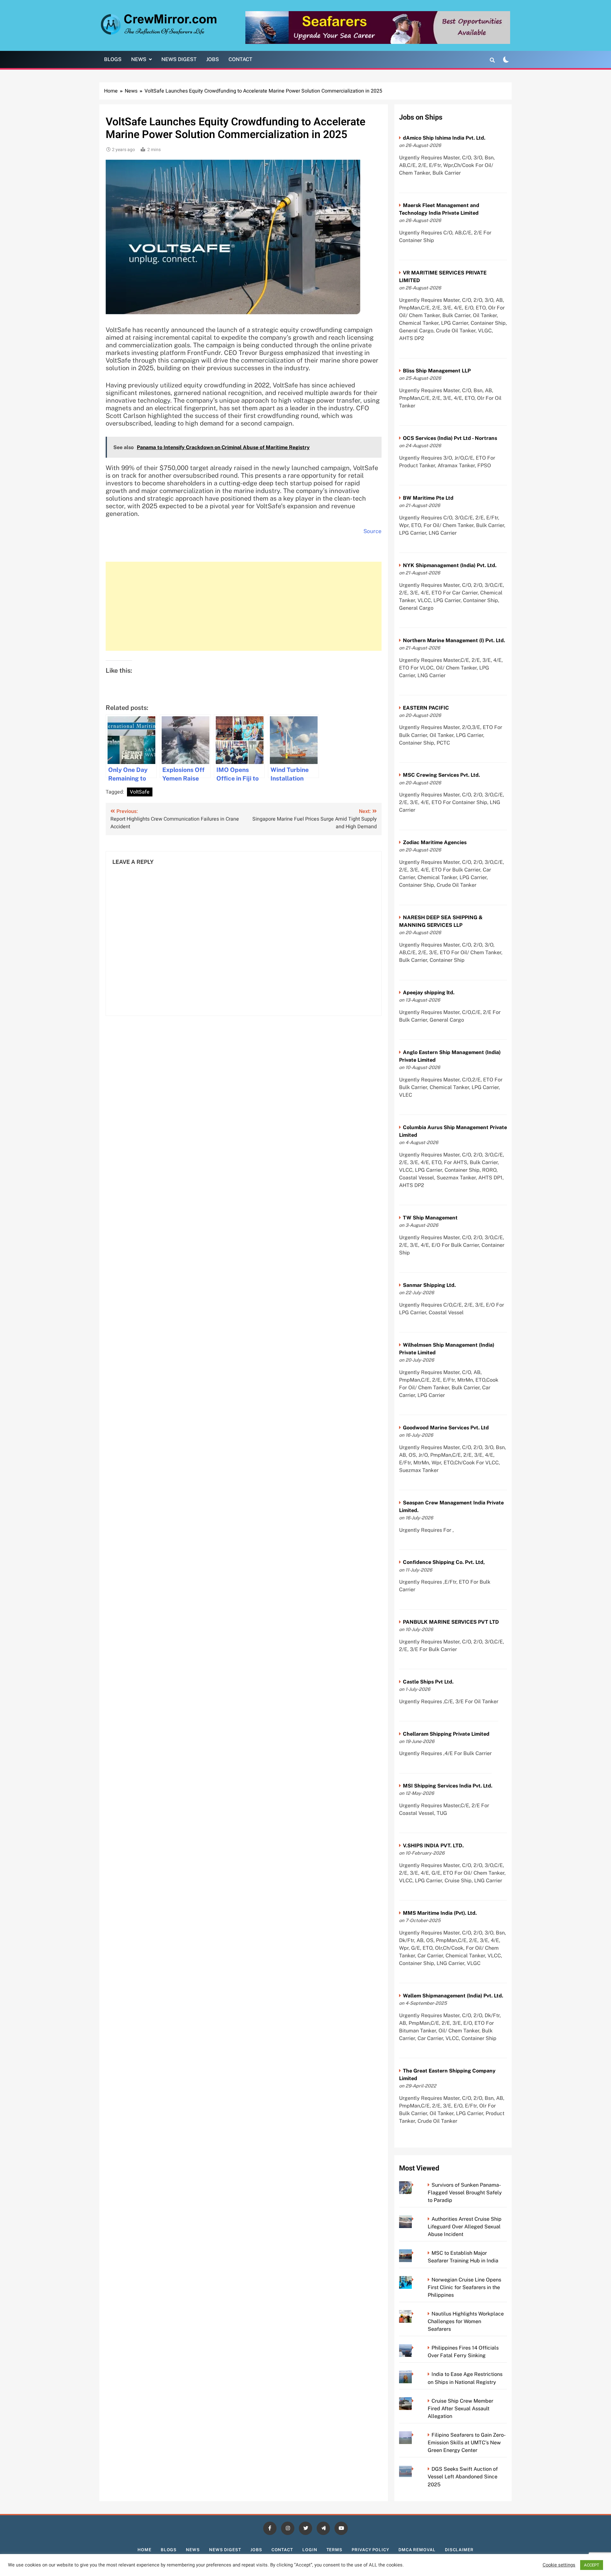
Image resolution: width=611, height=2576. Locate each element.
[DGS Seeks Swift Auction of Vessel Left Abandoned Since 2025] (414, 2469)
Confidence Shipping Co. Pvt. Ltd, (444, 1562)
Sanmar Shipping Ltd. (429, 1285)
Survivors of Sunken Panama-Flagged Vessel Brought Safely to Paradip (465, 2193)
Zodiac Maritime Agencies (435, 842)
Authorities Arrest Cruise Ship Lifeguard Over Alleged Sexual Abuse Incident (465, 2227)
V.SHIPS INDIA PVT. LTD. (433, 1846)
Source (372, 531)
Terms (335, 2550)
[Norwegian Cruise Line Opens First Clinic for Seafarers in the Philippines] (414, 2280)
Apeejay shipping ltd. (429, 993)
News (139, 59)
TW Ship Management (430, 1218)
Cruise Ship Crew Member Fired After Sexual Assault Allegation (460, 2409)
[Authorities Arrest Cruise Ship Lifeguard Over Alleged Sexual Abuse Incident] (414, 2219)
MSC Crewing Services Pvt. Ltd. (441, 775)
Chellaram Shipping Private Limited (446, 1734)
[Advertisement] (244, 606)
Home (144, 2550)
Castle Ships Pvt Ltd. (428, 1682)
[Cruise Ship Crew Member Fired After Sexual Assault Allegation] (414, 2401)
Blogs (113, 59)
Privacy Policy (370, 2550)
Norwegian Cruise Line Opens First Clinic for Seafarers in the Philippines (464, 2287)
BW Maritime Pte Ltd (428, 498)
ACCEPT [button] (592, 2565)
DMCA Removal (417, 2550)
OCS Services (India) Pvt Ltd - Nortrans (450, 438)
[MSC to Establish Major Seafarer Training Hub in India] (414, 2253)
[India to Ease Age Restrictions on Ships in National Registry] (414, 2374)
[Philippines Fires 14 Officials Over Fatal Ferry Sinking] (414, 2348)
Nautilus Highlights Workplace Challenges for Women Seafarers (466, 2321)
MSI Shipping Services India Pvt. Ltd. (448, 1786)
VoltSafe (140, 792)
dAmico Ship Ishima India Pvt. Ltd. (444, 138)
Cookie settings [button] (559, 2565)
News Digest (179, 59)
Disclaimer (459, 2550)
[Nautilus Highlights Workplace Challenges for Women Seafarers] (414, 2314)
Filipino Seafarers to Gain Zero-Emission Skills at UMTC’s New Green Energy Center (467, 2443)
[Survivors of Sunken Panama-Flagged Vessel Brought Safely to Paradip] (414, 2185)
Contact (240, 59)
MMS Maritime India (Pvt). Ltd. (440, 1913)
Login (310, 2550)
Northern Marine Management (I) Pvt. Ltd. (454, 640)
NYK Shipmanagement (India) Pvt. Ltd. (450, 565)
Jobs (213, 59)
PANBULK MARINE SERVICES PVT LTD (451, 1622)
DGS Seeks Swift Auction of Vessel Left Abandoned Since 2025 (463, 2477)
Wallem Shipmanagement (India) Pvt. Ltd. (453, 1996)
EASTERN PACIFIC (426, 708)
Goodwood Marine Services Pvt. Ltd (446, 1428)
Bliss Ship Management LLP (437, 371)
